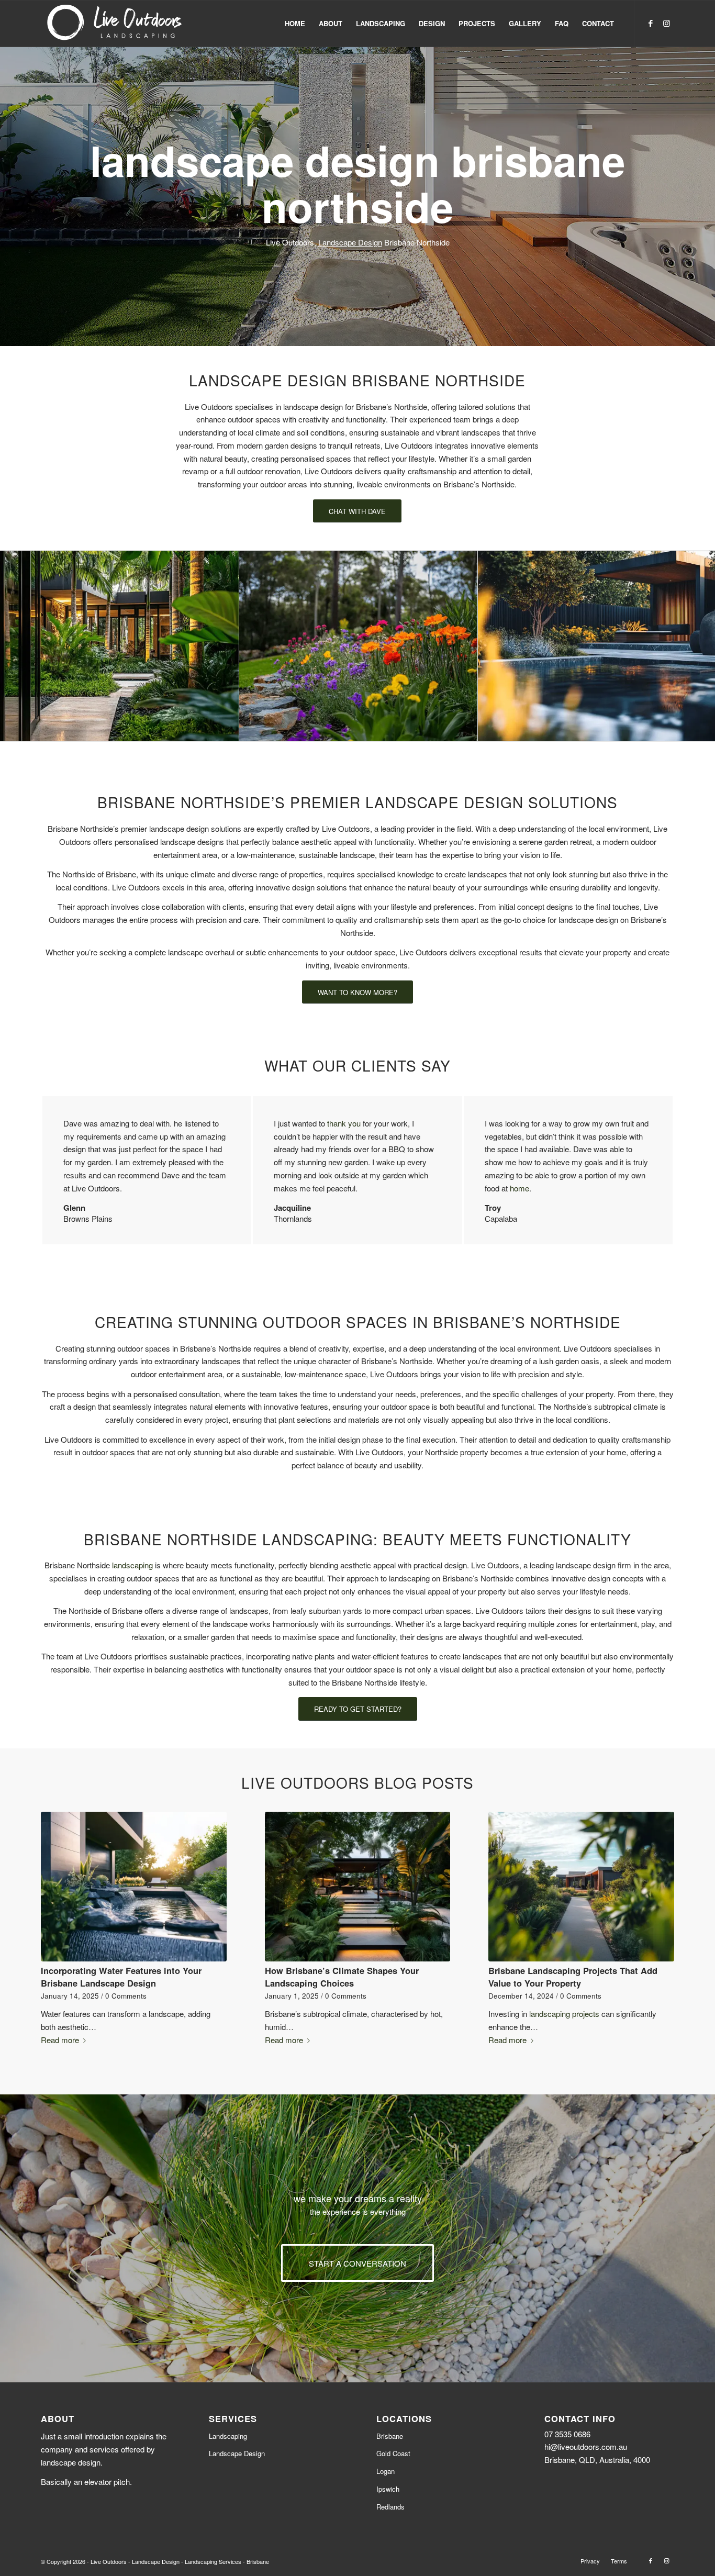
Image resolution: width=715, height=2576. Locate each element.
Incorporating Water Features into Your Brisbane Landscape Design (121, 1976)
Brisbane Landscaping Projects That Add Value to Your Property (573, 1976)
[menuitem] (295, 24)
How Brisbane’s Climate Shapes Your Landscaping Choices (342, 1976)
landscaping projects (564, 2014)
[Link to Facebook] (651, 23)
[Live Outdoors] (115, 24)
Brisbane (390, 2436)
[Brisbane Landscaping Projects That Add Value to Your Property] (581, 1887)
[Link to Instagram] (666, 23)
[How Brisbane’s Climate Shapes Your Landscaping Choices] (358, 1887)
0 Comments (126, 1996)
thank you (344, 1123)
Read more (60, 2040)
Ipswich (388, 2489)
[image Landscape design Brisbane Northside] (120, 646)
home (520, 1188)
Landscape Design (350, 242)
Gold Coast (393, 2453)
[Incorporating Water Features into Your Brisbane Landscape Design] (134, 1887)
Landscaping (228, 2436)
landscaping (132, 1565)
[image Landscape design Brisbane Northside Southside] (359, 646)
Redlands (390, 2507)
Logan (386, 2471)
